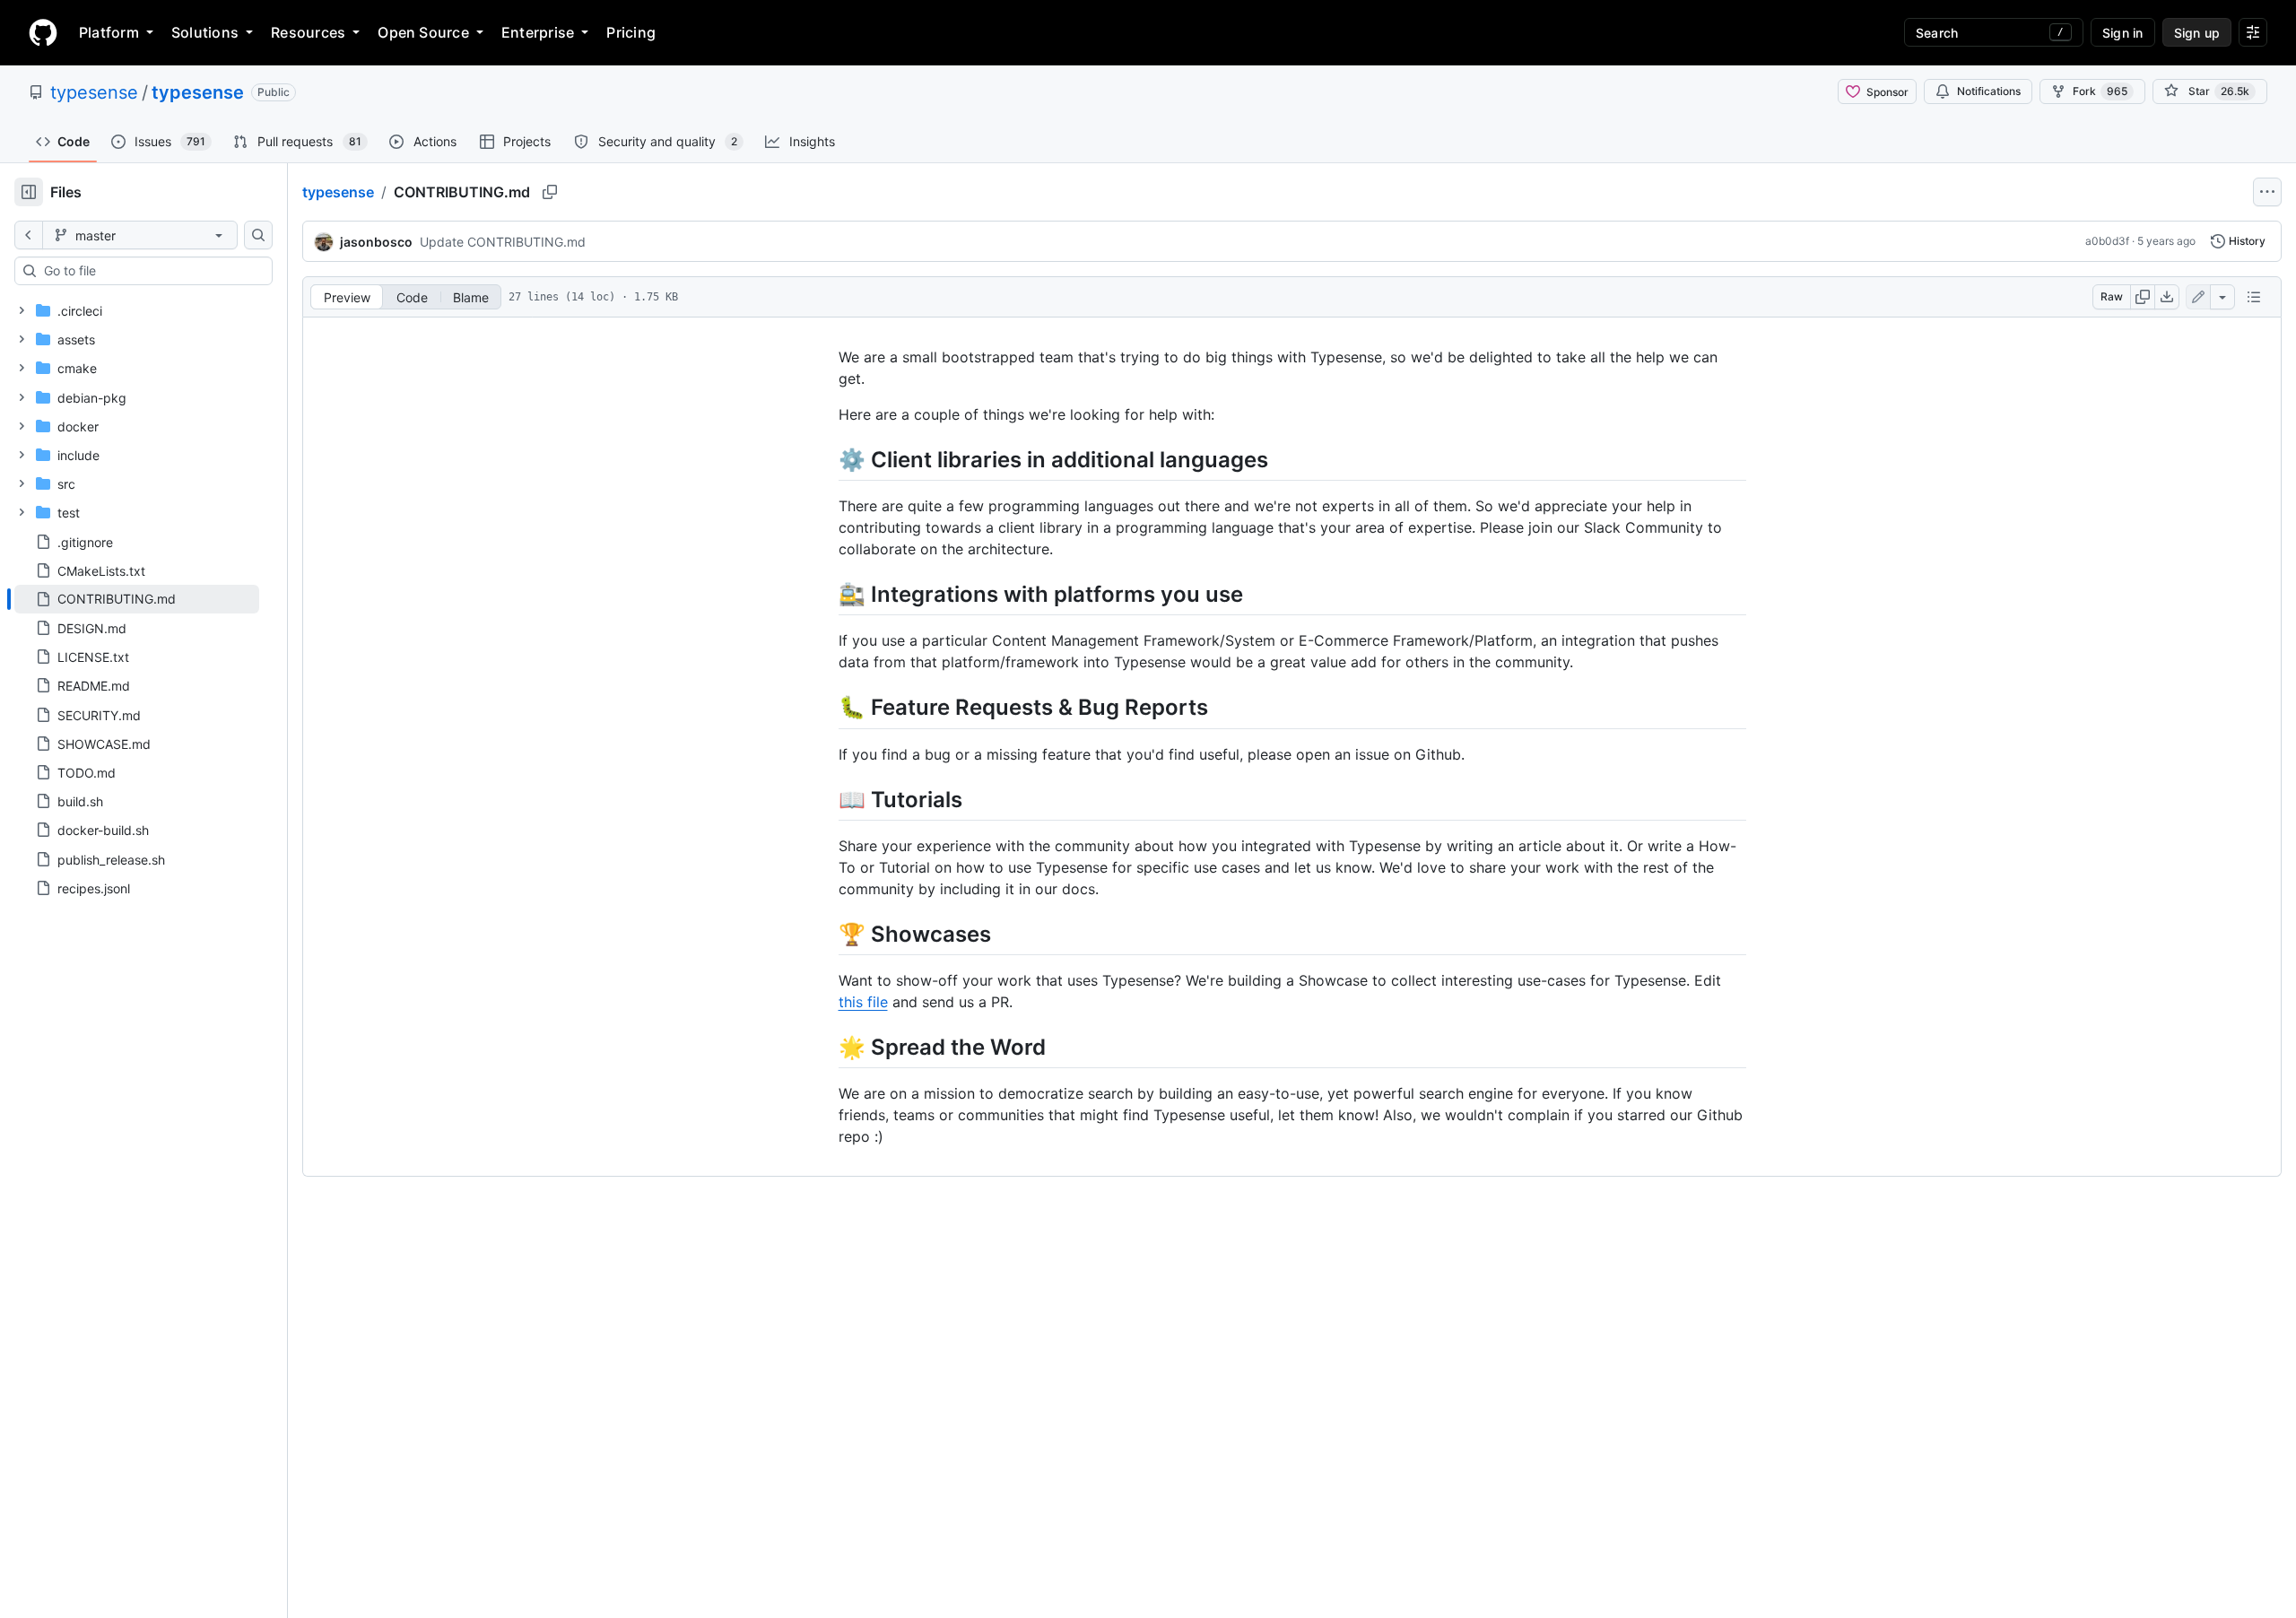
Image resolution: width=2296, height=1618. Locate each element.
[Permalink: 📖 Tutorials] (826, 799)
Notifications (1989, 91)
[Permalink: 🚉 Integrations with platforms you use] (826, 594)
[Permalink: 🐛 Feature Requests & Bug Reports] (826, 708)
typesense (94, 92)
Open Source (423, 32)
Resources (308, 32)
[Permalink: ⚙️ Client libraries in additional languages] (826, 459)
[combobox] (151, 271)
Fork (2100, 91)
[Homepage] (43, 32)
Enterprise (538, 32)
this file (863, 1002)
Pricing (631, 32)
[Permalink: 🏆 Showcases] (826, 934)
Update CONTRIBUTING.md (503, 242)
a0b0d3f (2107, 241)
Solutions (205, 32)
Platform (109, 32)
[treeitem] (137, 599)
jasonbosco (376, 242)
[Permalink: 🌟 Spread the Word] (826, 1047)
